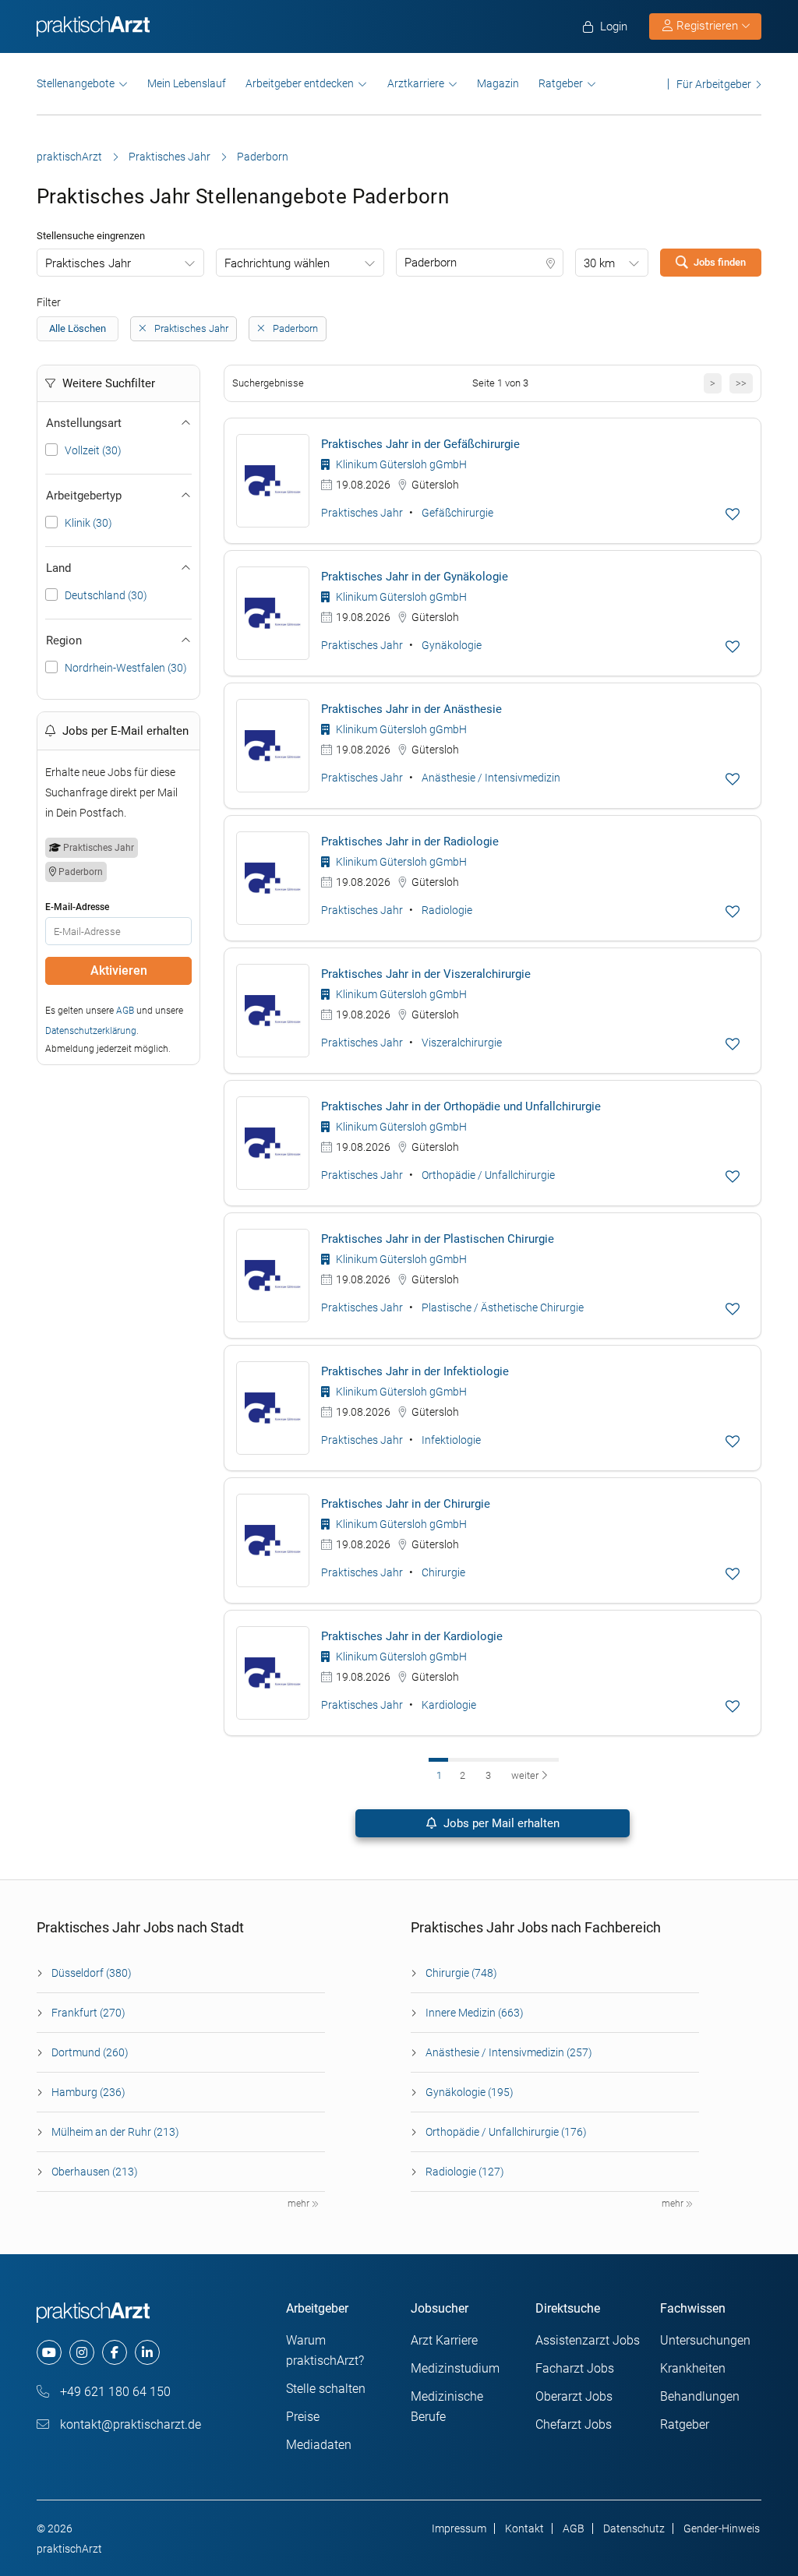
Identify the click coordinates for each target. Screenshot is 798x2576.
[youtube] (49, 2352)
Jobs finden (720, 262)
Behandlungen (700, 2396)
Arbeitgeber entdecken (300, 83)
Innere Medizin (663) (475, 2013)
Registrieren (707, 26)
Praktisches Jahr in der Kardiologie (412, 1636)
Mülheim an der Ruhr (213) (115, 2132)
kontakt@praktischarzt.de (129, 2424)
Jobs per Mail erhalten (500, 1823)
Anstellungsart (84, 423)
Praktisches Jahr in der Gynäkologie (415, 577)
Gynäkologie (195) (470, 2092)
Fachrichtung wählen (277, 263)
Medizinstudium (455, 2368)
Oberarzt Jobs (574, 2396)
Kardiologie (449, 1705)
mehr (300, 2204)
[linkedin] (147, 2352)
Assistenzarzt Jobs (588, 2340)
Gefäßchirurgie (457, 513)
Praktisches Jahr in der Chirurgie (406, 1504)
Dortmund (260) (90, 2052)
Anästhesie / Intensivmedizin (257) (509, 2052)
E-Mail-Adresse (77, 907)
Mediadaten (319, 2445)
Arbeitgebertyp (84, 496)
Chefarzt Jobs (574, 2424)
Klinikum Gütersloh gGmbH (400, 464)
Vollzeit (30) (93, 450)
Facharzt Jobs (575, 2368)
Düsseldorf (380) (92, 1973)
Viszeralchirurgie (462, 1043)
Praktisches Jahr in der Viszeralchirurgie (426, 974)
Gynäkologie (452, 645)
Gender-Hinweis (722, 2528)
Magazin (498, 83)
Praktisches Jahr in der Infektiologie (415, 1371)
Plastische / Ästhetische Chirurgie (503, 1307)
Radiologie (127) (465, 2172)
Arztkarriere (416, 83)
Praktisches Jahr (169, 157)
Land (58, 568)
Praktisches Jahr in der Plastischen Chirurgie (438, 1239)
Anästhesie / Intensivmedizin (491, 778)
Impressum (459, 2528)
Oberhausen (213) (95, 2172)
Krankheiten (693, 2368)
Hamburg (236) (88, 2092)
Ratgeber (561, 83)
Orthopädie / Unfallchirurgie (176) (506, 2132)
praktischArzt (69, 157)
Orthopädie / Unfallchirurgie (488, 1175)
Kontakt (524, 2528)
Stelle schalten (326, 2389)
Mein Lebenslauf (187, 83)
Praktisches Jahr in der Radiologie (410, 842)
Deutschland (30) (106, 595)
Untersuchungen (705, 2340)
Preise (303, 2417)
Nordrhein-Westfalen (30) (126, 668)
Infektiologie (451, 1440)
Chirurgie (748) (461, 1973)
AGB (125, 1011)
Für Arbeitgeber (714, 84)
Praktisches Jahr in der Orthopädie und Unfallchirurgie (461, 1106)
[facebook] (115, 2352)
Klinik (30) (88, 523)
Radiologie (447, 910)
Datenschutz (634, 2528)
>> (741, 383)
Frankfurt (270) (88, 2013)
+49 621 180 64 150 (114, 2392)
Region (64, 640)
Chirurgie (443, 1572)
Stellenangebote (76, 83)
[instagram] (82, 2352)
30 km (599, 263)
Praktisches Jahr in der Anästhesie (411, 709)
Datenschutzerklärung (91, 1031)
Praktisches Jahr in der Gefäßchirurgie (420, 444)
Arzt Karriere (444, 2340)
